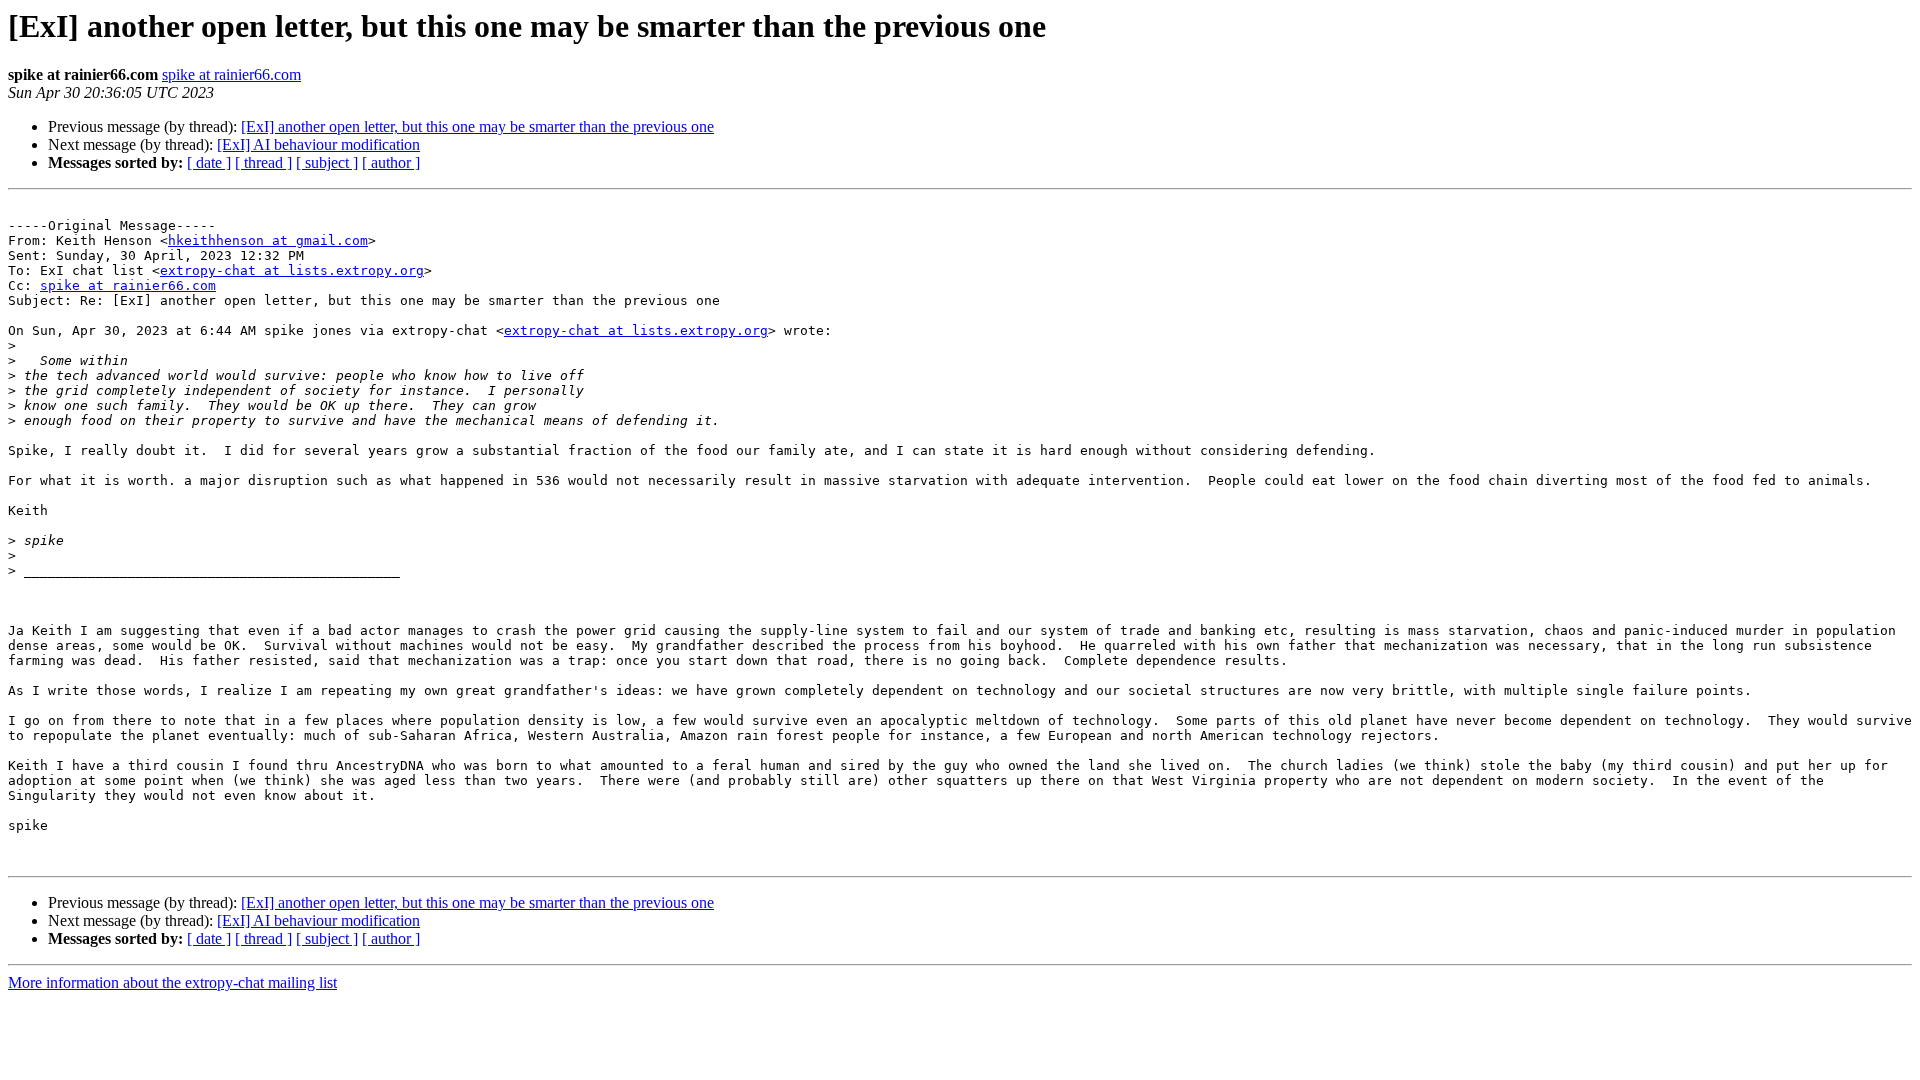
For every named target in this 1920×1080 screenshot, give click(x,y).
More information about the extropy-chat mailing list (172, 982)
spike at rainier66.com (231, 74)
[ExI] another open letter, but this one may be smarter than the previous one (477, 126)
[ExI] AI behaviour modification (318, 144)
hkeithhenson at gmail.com (268, 240)
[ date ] (209, 162)
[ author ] (391, 162)
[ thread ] (263, 162)
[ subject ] (327, 162)
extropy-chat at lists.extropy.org (292, 270)
